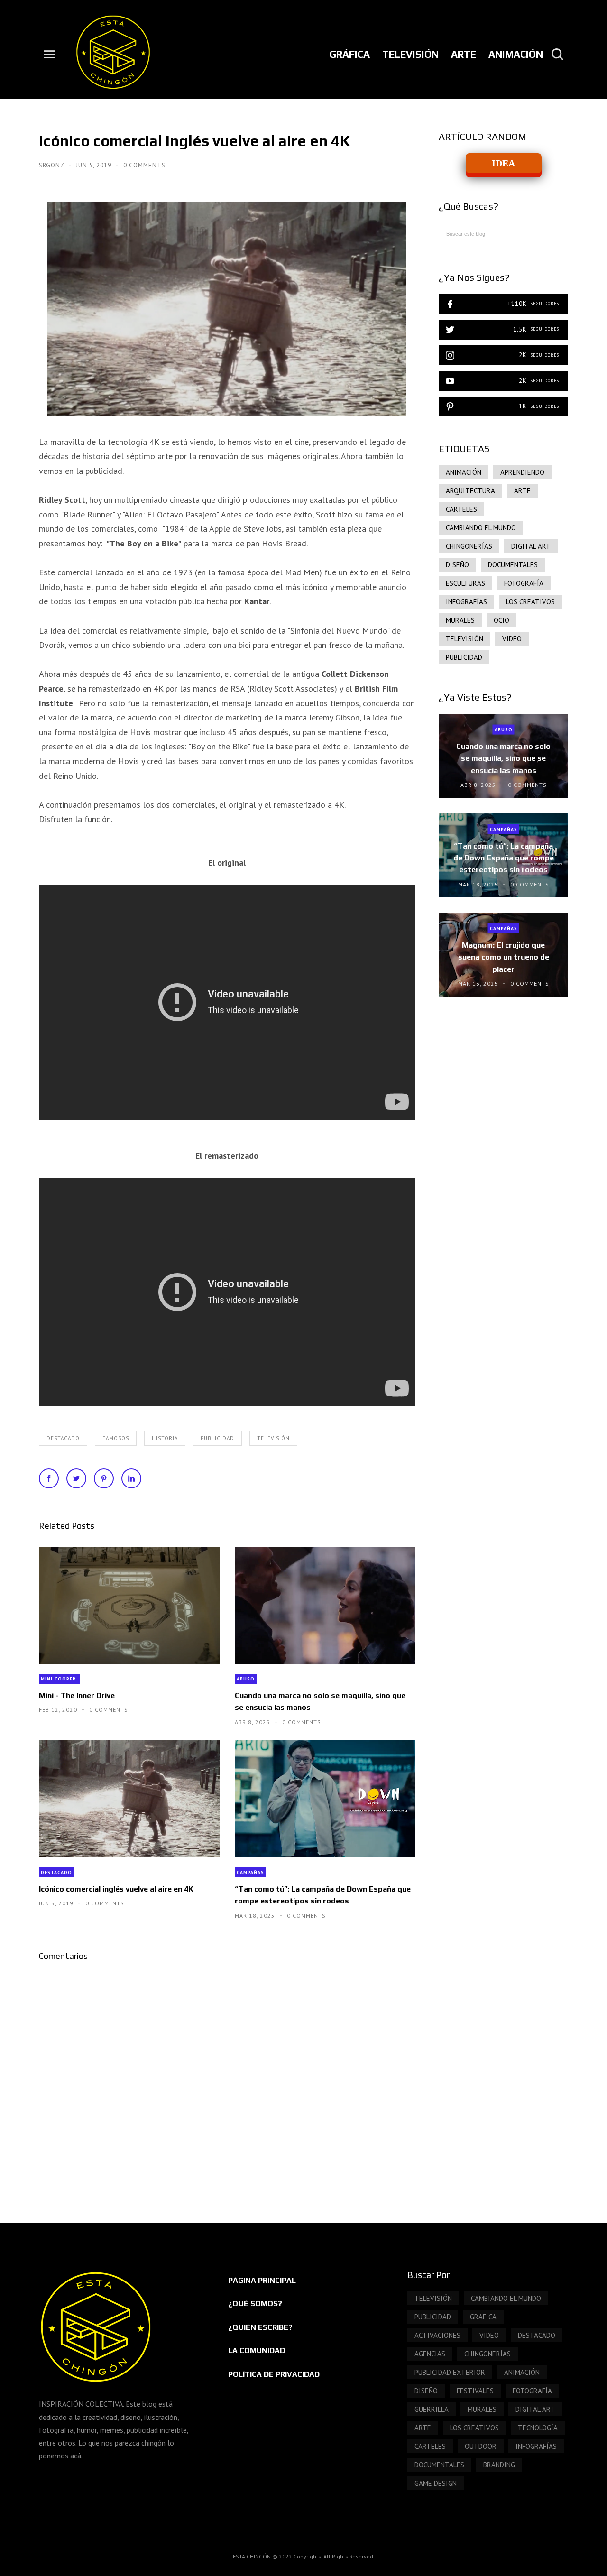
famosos (116, 1438)
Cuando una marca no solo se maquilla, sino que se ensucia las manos (320, 1701)
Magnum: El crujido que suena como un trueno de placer (504, 957)
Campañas (250, 1872)
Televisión (273, 1438)
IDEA (503, 163)
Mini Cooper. (59, 1679)
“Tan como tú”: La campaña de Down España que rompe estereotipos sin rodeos (323, 1895)
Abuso (246, 1679)
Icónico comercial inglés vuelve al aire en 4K (116, 1889)
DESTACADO (63, 1438)
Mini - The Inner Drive (77, 1695)
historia (165, 1438)
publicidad (217, 1438)
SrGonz (52, 165)
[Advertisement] (503, 1168)
